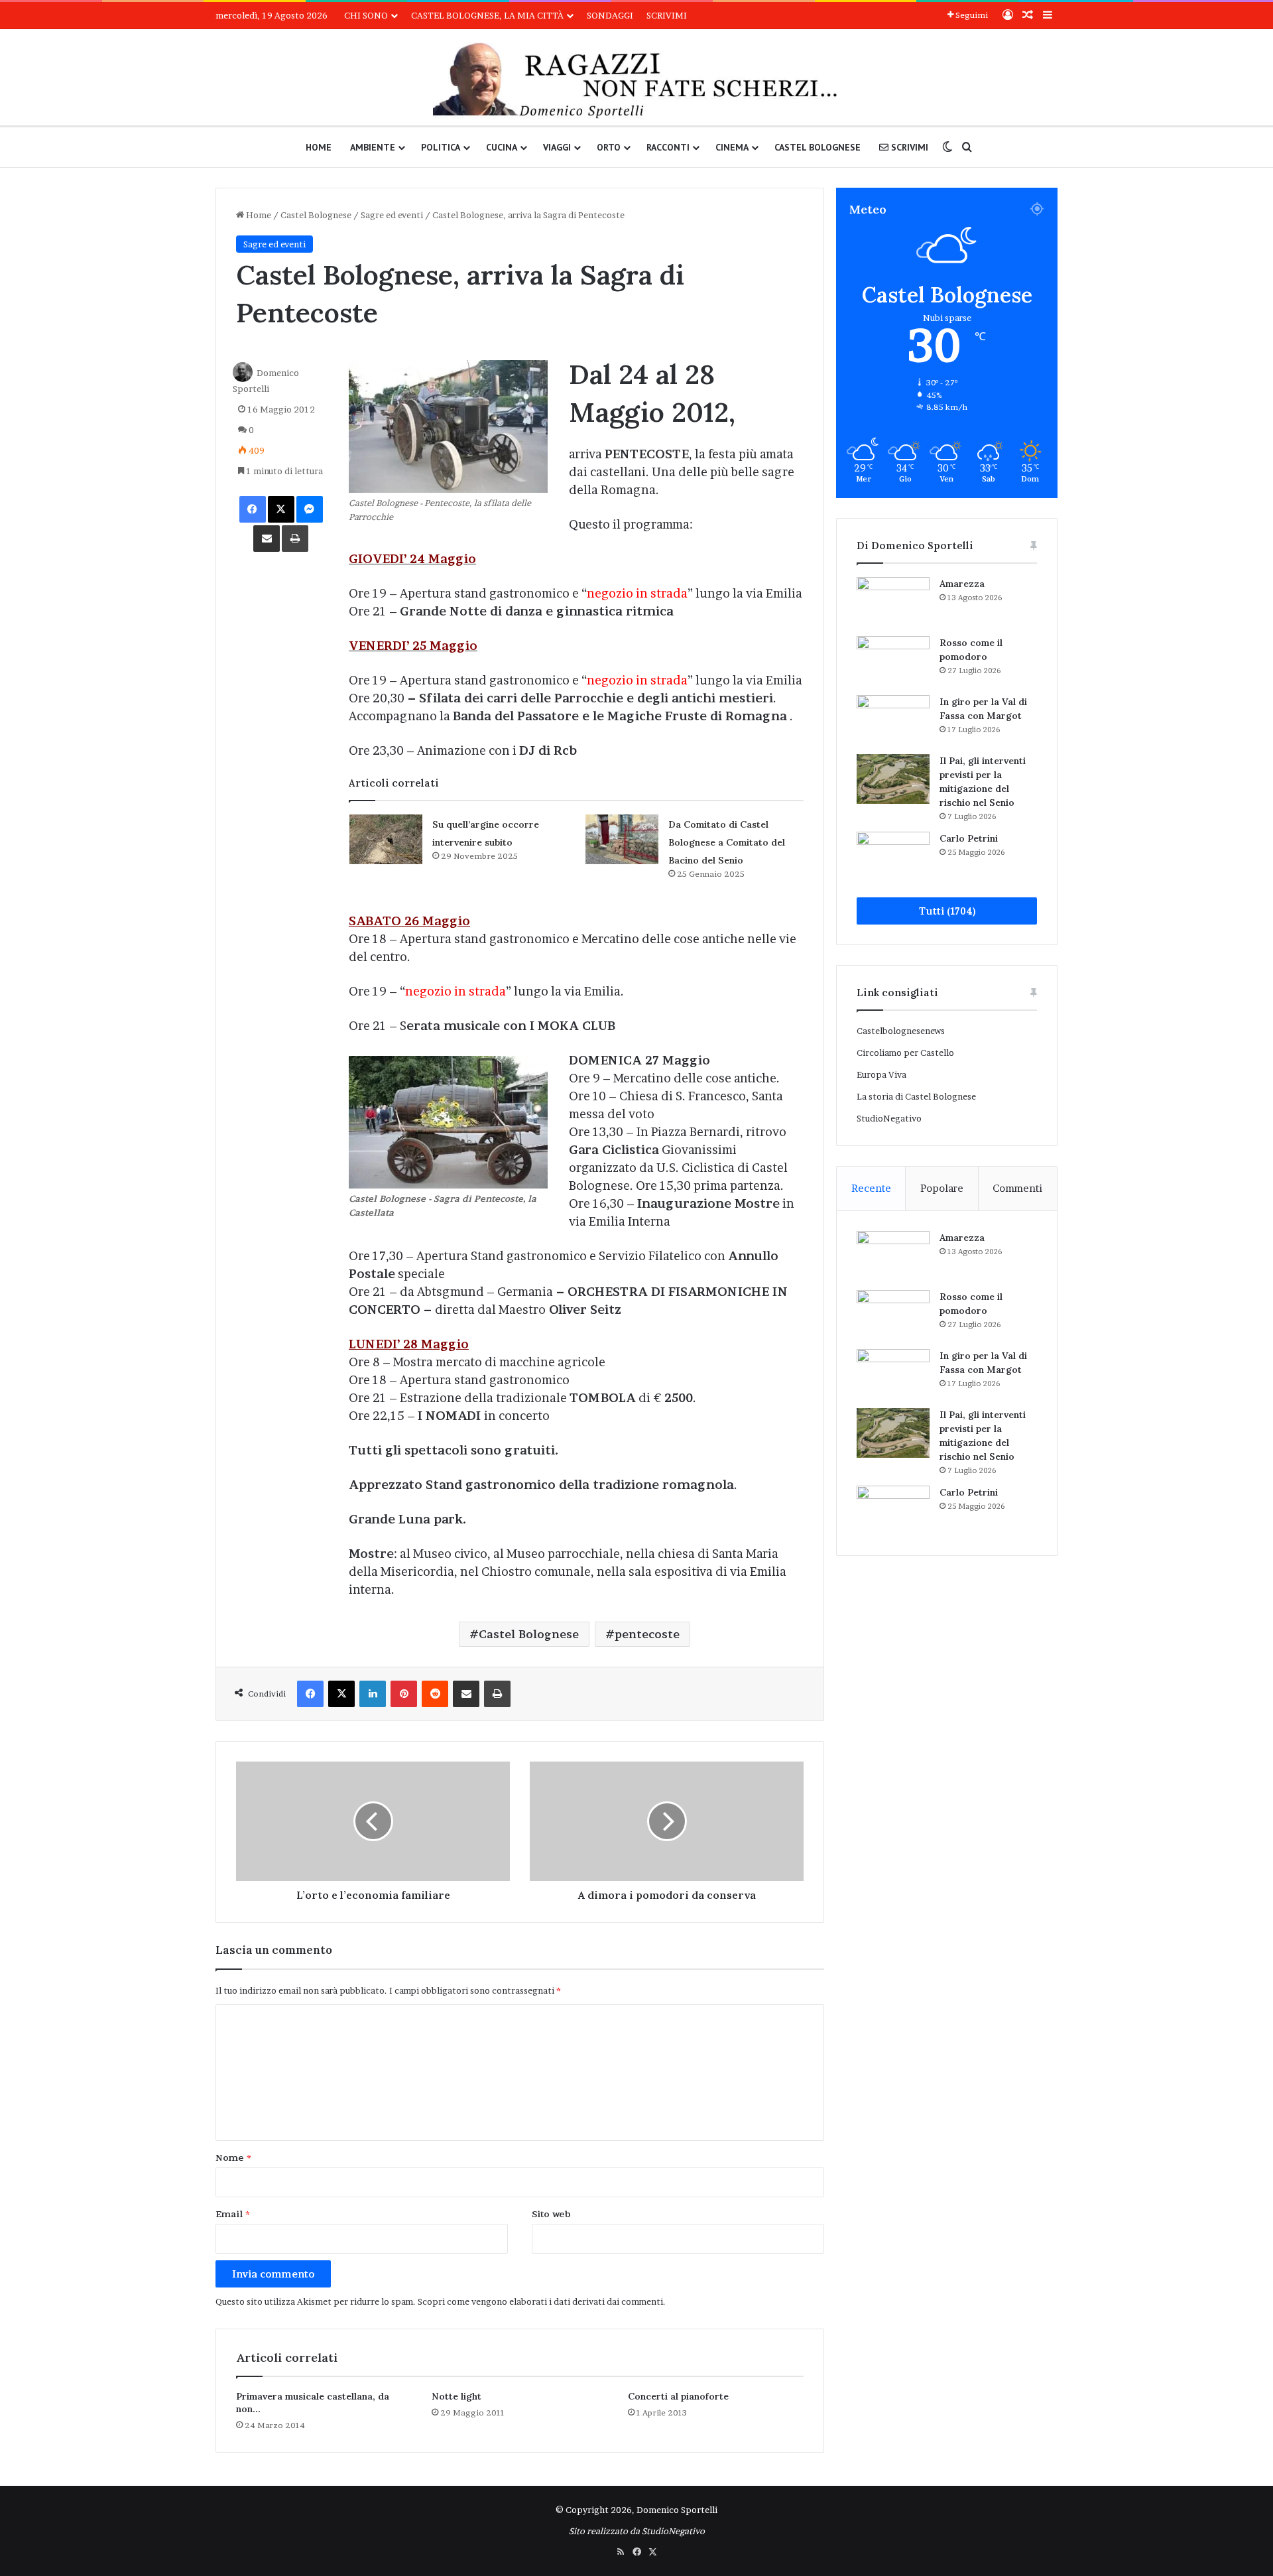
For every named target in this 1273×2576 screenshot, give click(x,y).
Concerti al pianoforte (678, 2396)
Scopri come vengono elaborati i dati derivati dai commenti (540, 2301)
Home (319, 147)
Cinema (732, 147)
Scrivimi (667, 15)
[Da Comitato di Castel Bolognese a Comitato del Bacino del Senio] (622, 839)
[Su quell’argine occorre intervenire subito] (386, 839)
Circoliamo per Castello (905, 1053)
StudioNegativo (889, 1118)
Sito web (551, 2214)
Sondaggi (610, 15)
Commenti (1017, 1188)
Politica (441, 147)
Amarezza (962, 584)
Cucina (502, 147)
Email (233, 2214)
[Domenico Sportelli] (636, 81)
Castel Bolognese (818, 147)
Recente (871, 1188)
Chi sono (366, 15)
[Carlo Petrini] (893, 857)
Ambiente (373, 147)
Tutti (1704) (947, 911)
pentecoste (647, 1634)
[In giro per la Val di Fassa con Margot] (893, 720)
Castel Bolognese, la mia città (487, 15)
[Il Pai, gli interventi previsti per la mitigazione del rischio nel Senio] (893, 779)
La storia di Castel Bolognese (916, 1096)
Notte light (456, 2396)
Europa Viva (881, 1074)
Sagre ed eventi (392, 215)
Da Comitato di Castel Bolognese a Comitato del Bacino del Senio (727, 842)
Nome (233, 2157)
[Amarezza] (893, 602)
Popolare (942, 1188)
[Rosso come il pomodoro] (893, 661)
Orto (609, 147)
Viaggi (557, 147)
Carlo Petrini (969, 838)
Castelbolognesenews (901, 1031)
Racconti (668, 147)
